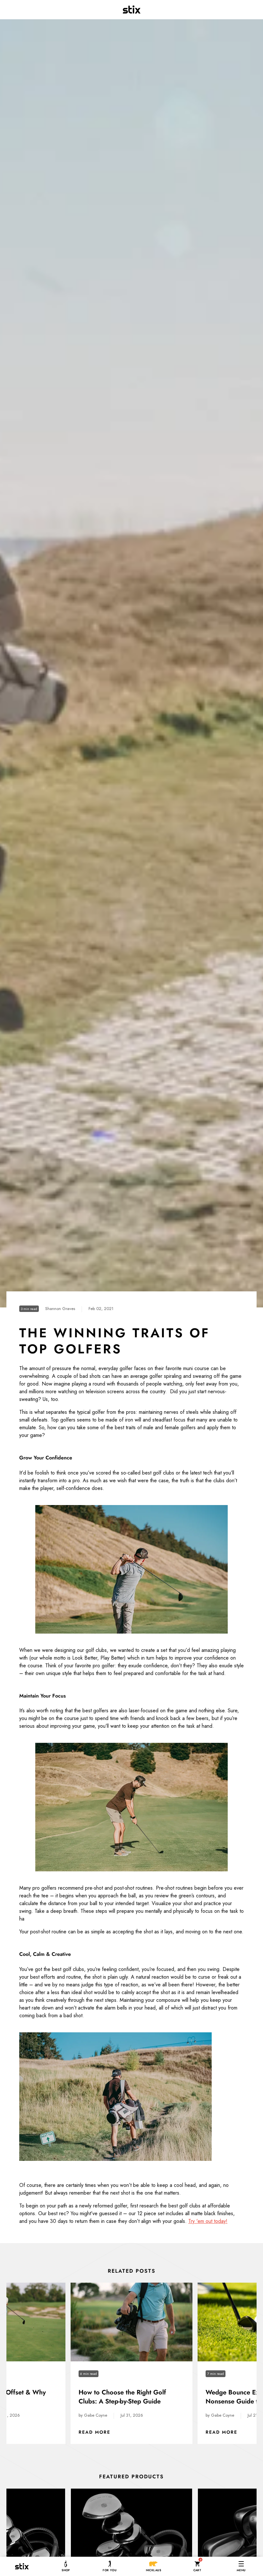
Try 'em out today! (208, 2221)
